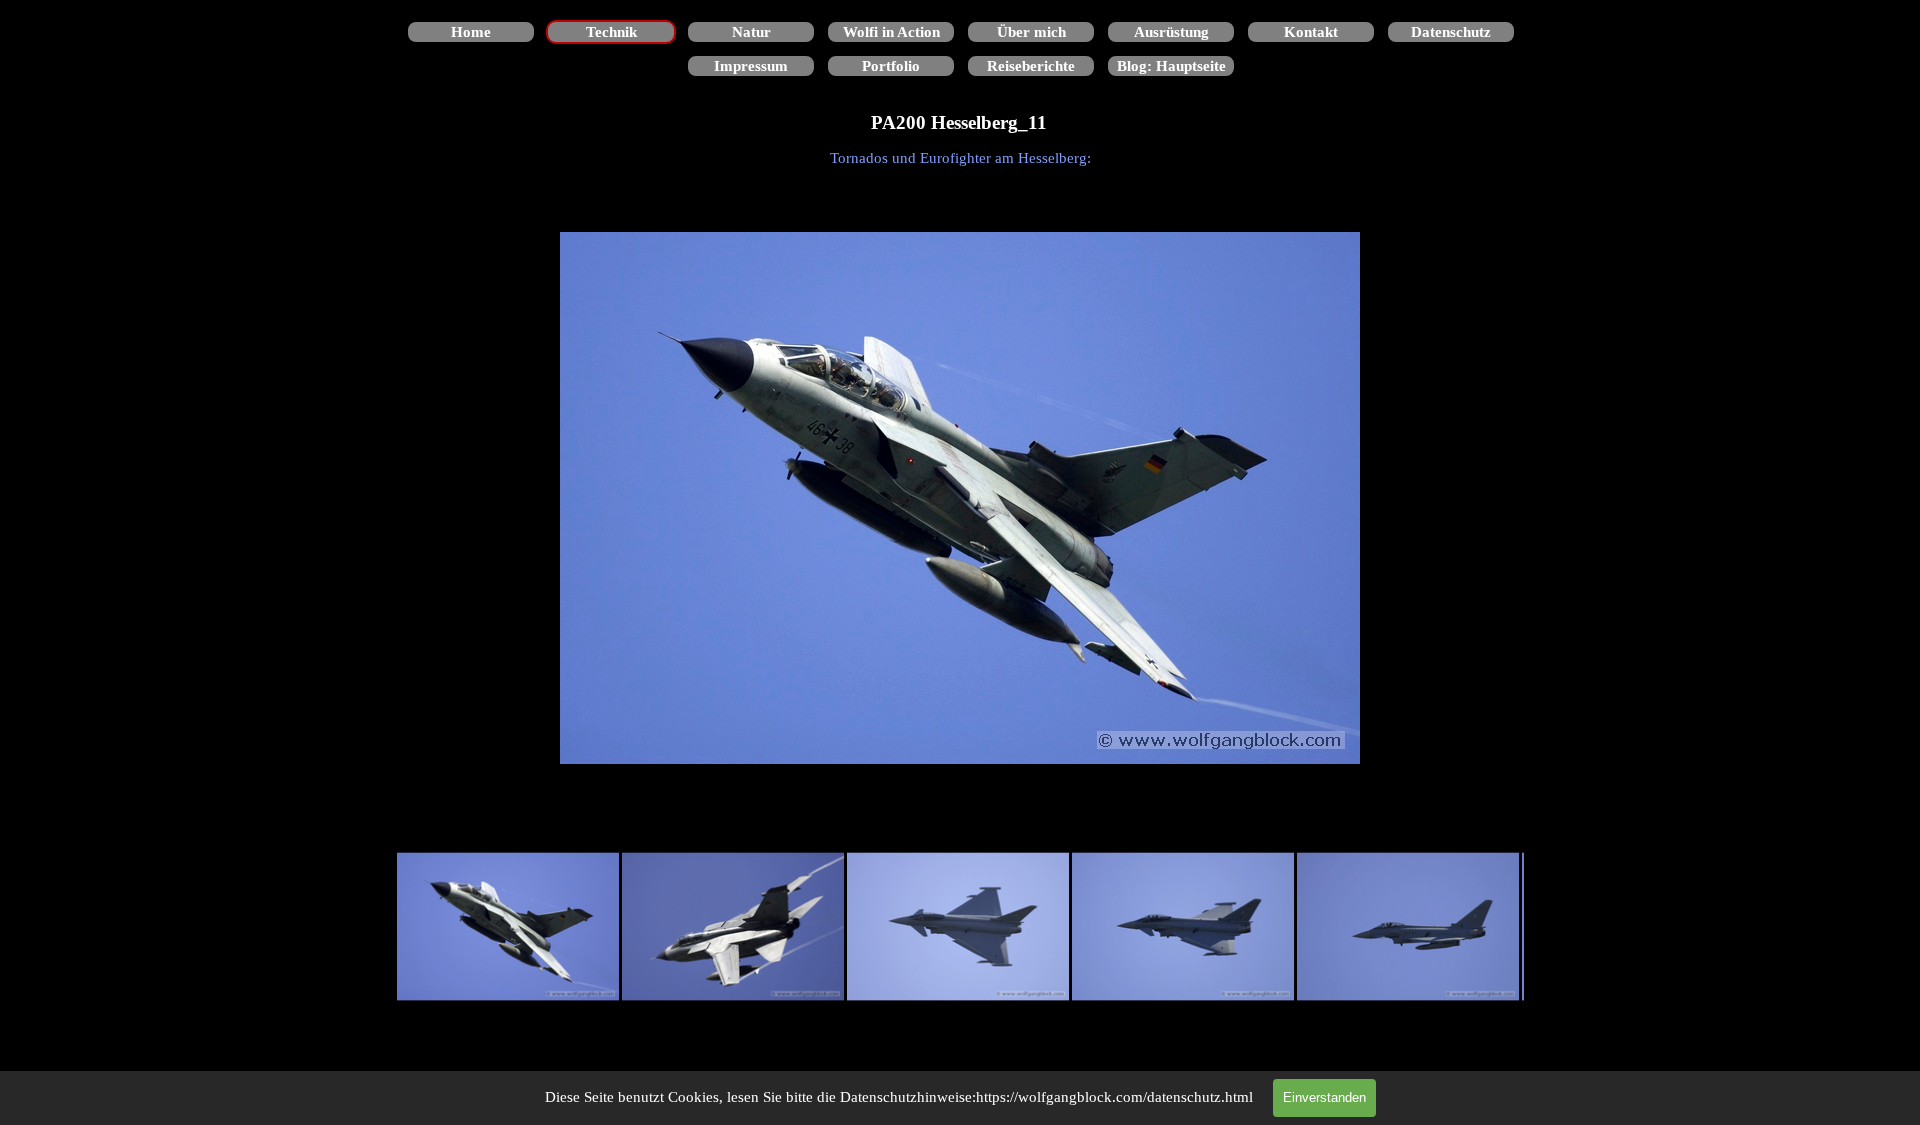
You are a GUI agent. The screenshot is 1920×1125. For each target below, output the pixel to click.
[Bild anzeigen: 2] (733, 927)
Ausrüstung (1171, 32)
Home (471, 32)
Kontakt (1311, 32)
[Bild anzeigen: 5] (1408, 927)
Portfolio (891, 66)
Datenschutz (1451, 32)
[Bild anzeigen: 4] (1183, 927)
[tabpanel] (960, 158)
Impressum (751, 66)
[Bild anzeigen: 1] (508, 927)
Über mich (1031, 32)
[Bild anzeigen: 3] (958, 927)
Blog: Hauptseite (1171, 66)
